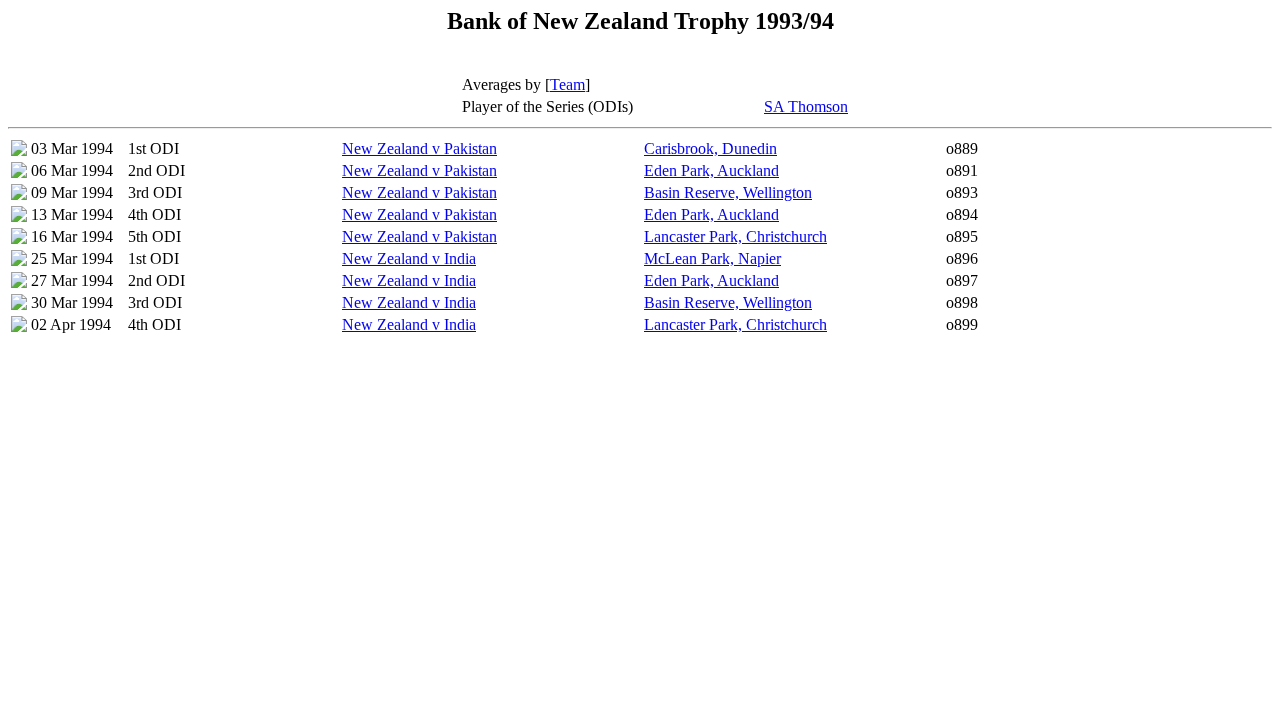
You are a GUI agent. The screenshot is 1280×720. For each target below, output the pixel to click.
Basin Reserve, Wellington (728, 192)
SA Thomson (806, 106)
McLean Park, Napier (712, 258)
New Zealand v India (409, 258)
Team (567, 84)
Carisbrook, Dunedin (710, 148)
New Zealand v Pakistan (419, 148)
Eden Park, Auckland (711, 170)
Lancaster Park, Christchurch (735, 236)
